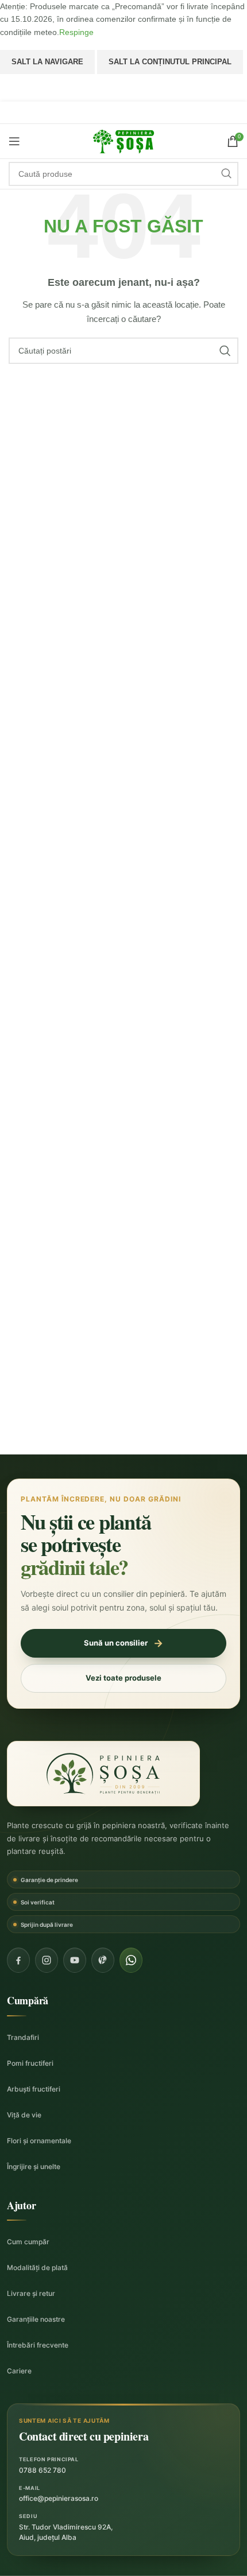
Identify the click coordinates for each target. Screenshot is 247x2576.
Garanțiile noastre (36, 2319)
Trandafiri (23, 2037)
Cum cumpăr (28, 2242)
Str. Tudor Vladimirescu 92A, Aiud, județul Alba (66, 2532)
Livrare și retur (31, 2293)
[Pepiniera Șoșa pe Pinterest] (103, 1960)
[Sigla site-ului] (123, 141)
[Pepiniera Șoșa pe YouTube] (75, 1960)
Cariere (19, 2371)
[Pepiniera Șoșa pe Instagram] (47, 1960)
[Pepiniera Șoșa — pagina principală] (103, 1774)
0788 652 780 (43, 2470)
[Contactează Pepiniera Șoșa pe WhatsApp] (131, 1960)
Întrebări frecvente (38, 2345)
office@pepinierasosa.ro (59, 2498)
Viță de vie (24, 2115)
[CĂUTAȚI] (226, 174)
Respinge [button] (76, 32)
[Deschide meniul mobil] (14, 141)
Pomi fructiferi (30, 2063)
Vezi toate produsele (123, 1678)
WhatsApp (124, 88)
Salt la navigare (47, 62)
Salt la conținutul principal (170, 62)
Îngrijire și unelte (34, 2166)
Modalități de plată (37, 2267)
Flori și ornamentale (39, 2141)
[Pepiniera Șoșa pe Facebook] (18, 1960)
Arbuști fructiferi (34, 2089)
